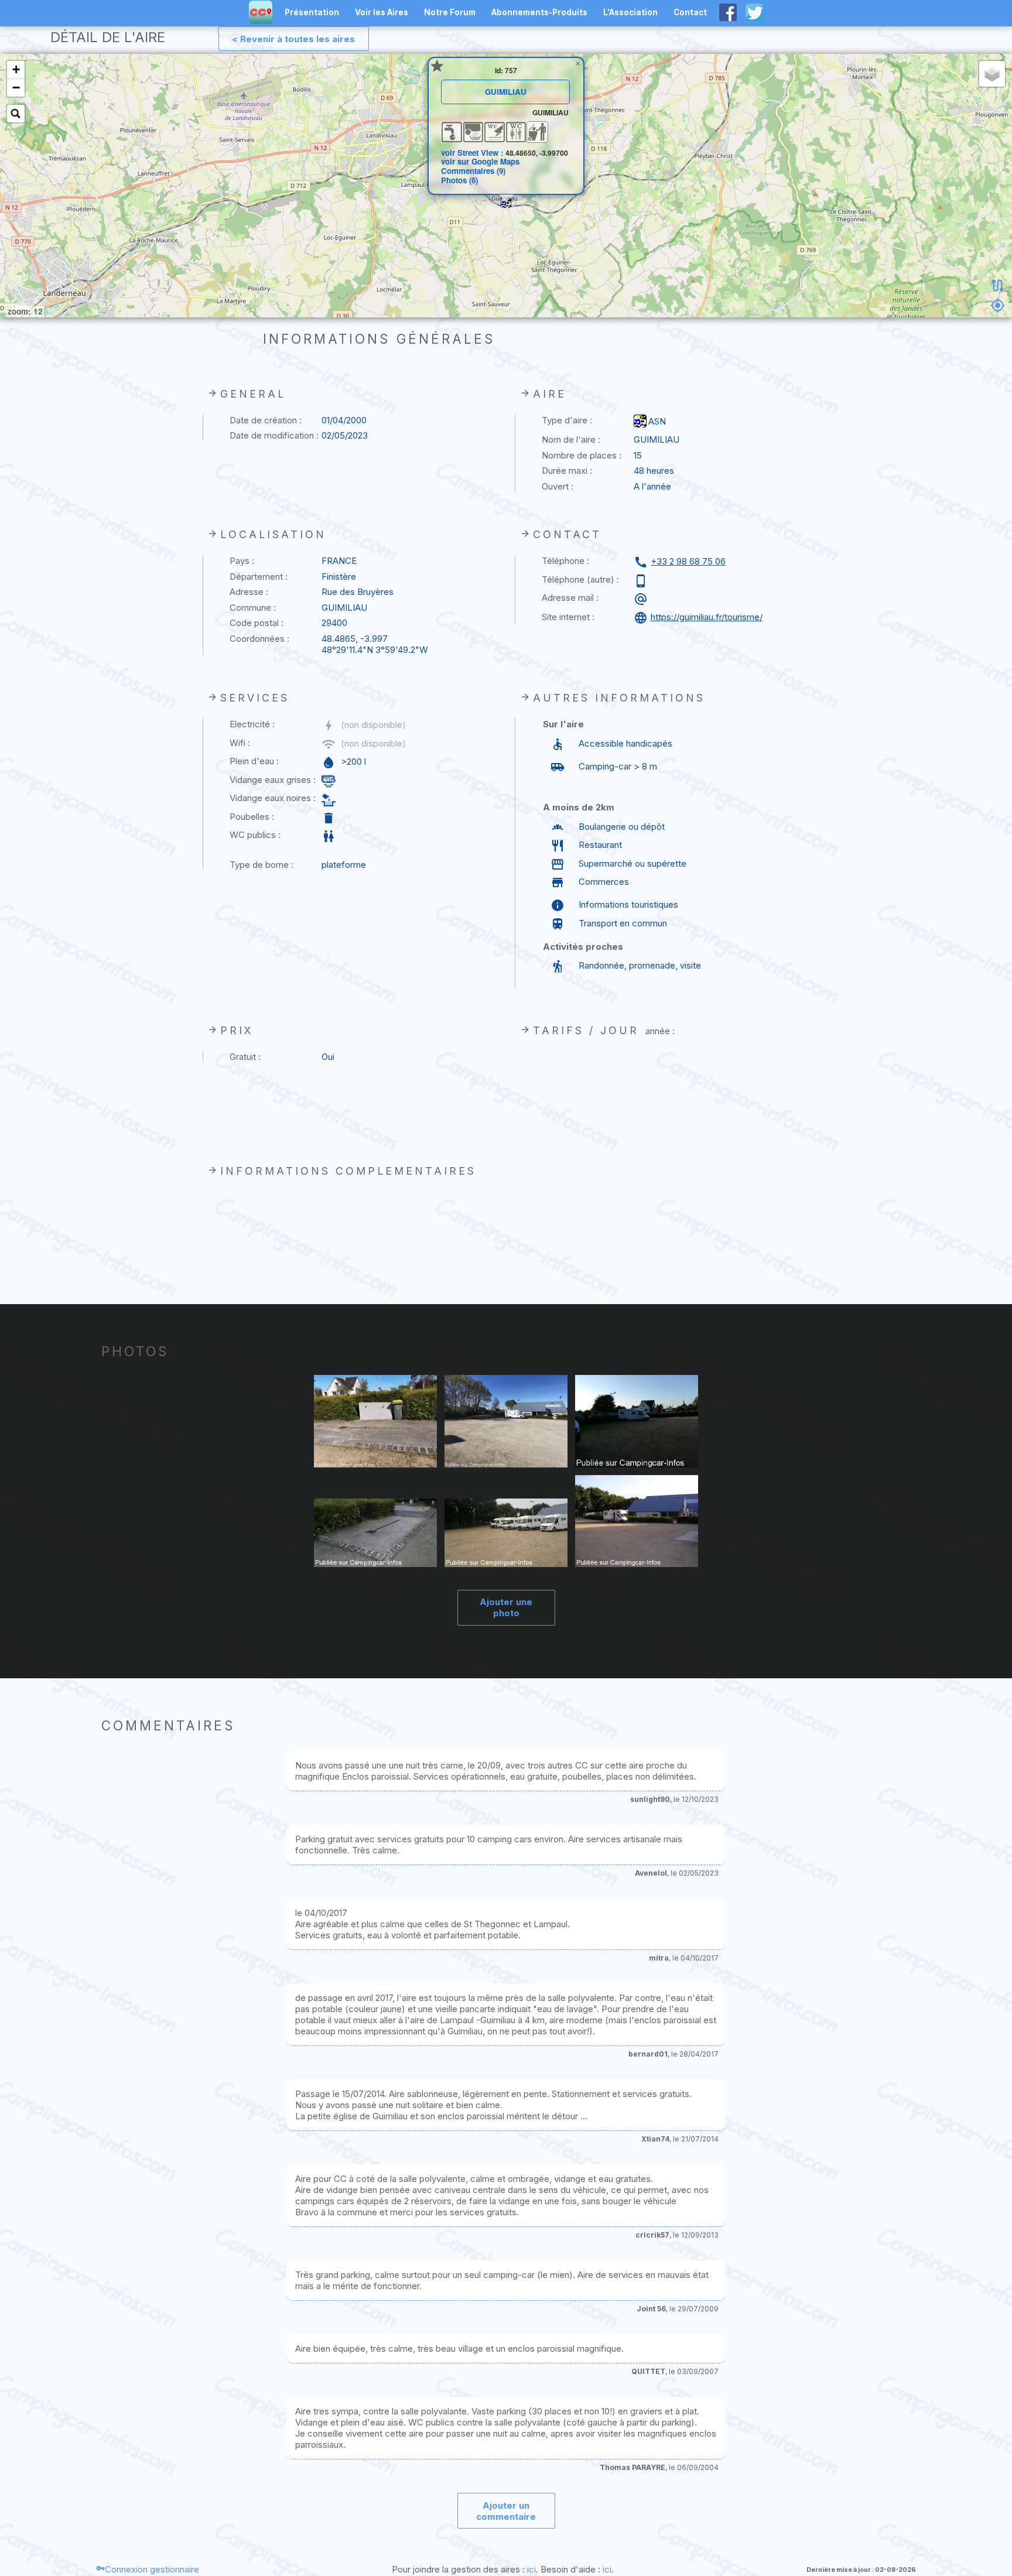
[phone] (642, 581)
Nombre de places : (582, 455)
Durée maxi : (567, 471)
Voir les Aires (382, 12)
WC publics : (255, 835)
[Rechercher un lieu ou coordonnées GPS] (16, 114)
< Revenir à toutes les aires (293, 39)
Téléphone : (565, 561)
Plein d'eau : (254, 761)
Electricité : (252, 724)
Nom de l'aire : (571, 439)
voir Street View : (473, 153)
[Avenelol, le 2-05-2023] (376, 1423)
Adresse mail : (570, 598)
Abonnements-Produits (539, 12)
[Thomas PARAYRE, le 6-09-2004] (637, 1522)
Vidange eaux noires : (273, 798)
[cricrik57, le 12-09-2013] (506, 1534)
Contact (690, 12)
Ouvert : (558, 486)
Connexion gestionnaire (152, 2569)
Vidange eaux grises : (273, 780)
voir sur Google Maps (480, 161)
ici (531, 2569)
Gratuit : (245, 1057)
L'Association (630, 12)
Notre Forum (450, 12)
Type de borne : (261, 865)
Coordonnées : (259, 639)
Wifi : (240, 743)
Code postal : (257, 623)
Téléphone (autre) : (580, 579)
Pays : (242, 561)
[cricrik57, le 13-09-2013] (376, 1534)
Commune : (253, 608)
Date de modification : (274, 435)
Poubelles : (252, 817)
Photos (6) (459, 180)
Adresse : (249, 592)
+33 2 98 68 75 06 (688, 561)
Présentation (312, 12)
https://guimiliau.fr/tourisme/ (707, 617)
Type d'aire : (567, 420)
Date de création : (266, 420)
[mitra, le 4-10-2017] (637, 1423)
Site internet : (568, 617)
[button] (506, 203)
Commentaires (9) (473, 171)
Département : (259, 577)
